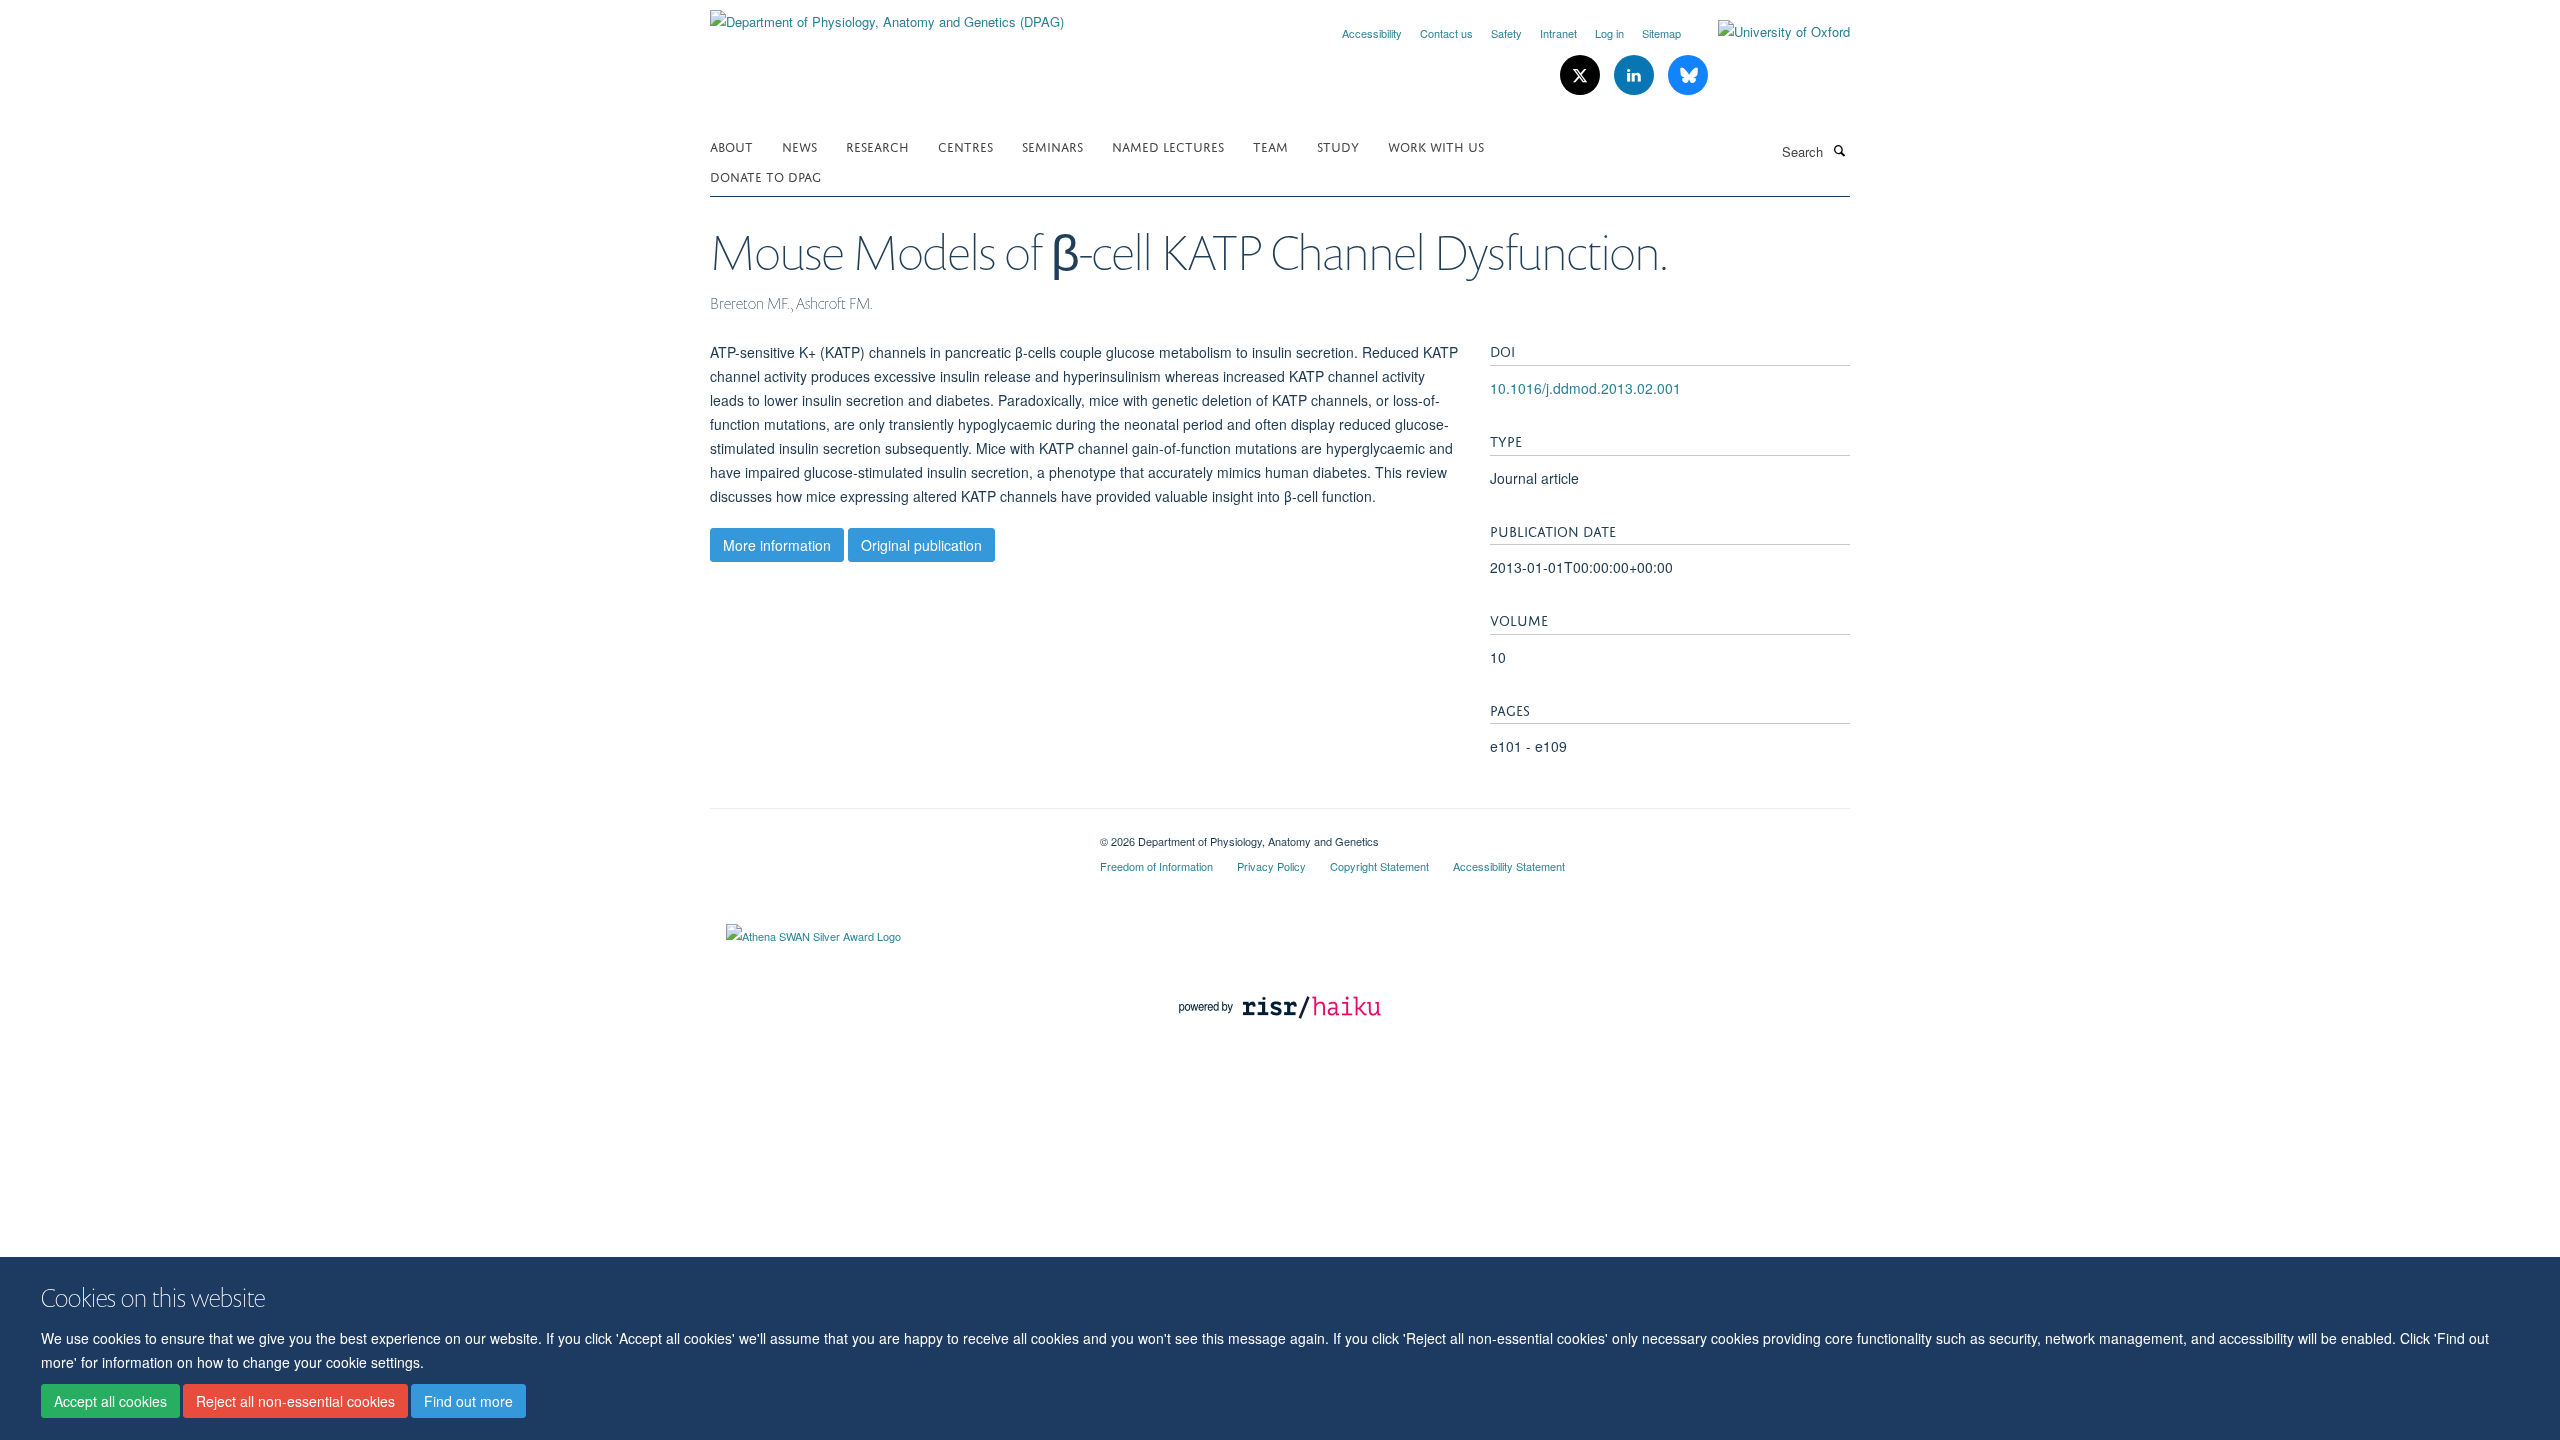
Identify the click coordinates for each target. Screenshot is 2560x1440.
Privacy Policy (1271, 866)
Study (1338, 145)
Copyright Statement (1379, 866)
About (731, 145)
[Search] (1839, 150)
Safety (1506, 33)
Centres (965, 145)
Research (877, 145)
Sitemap (1661, 33)
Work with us (1436, 145)
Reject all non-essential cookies (295, 1401)
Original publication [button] (921, 545)
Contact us (1446, 33)
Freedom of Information (1156, 866)
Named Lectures (1168, 145)
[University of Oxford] (1769, 32)
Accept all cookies (110, 1401)
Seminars (1052, 145)
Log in (1609, 33)
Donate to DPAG (765, 175)
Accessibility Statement (1509, 866)
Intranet (1558, 33)
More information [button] (777, 545)
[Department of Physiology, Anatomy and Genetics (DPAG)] (887, 14)
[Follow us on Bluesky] (1688, 75)
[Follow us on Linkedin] (1636, 75)
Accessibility (1372, 33)
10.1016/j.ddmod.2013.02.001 (1585, 388)
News (799, 145)
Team (1270, 145)
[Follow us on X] (1582, 75)
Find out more (468, 1401)
